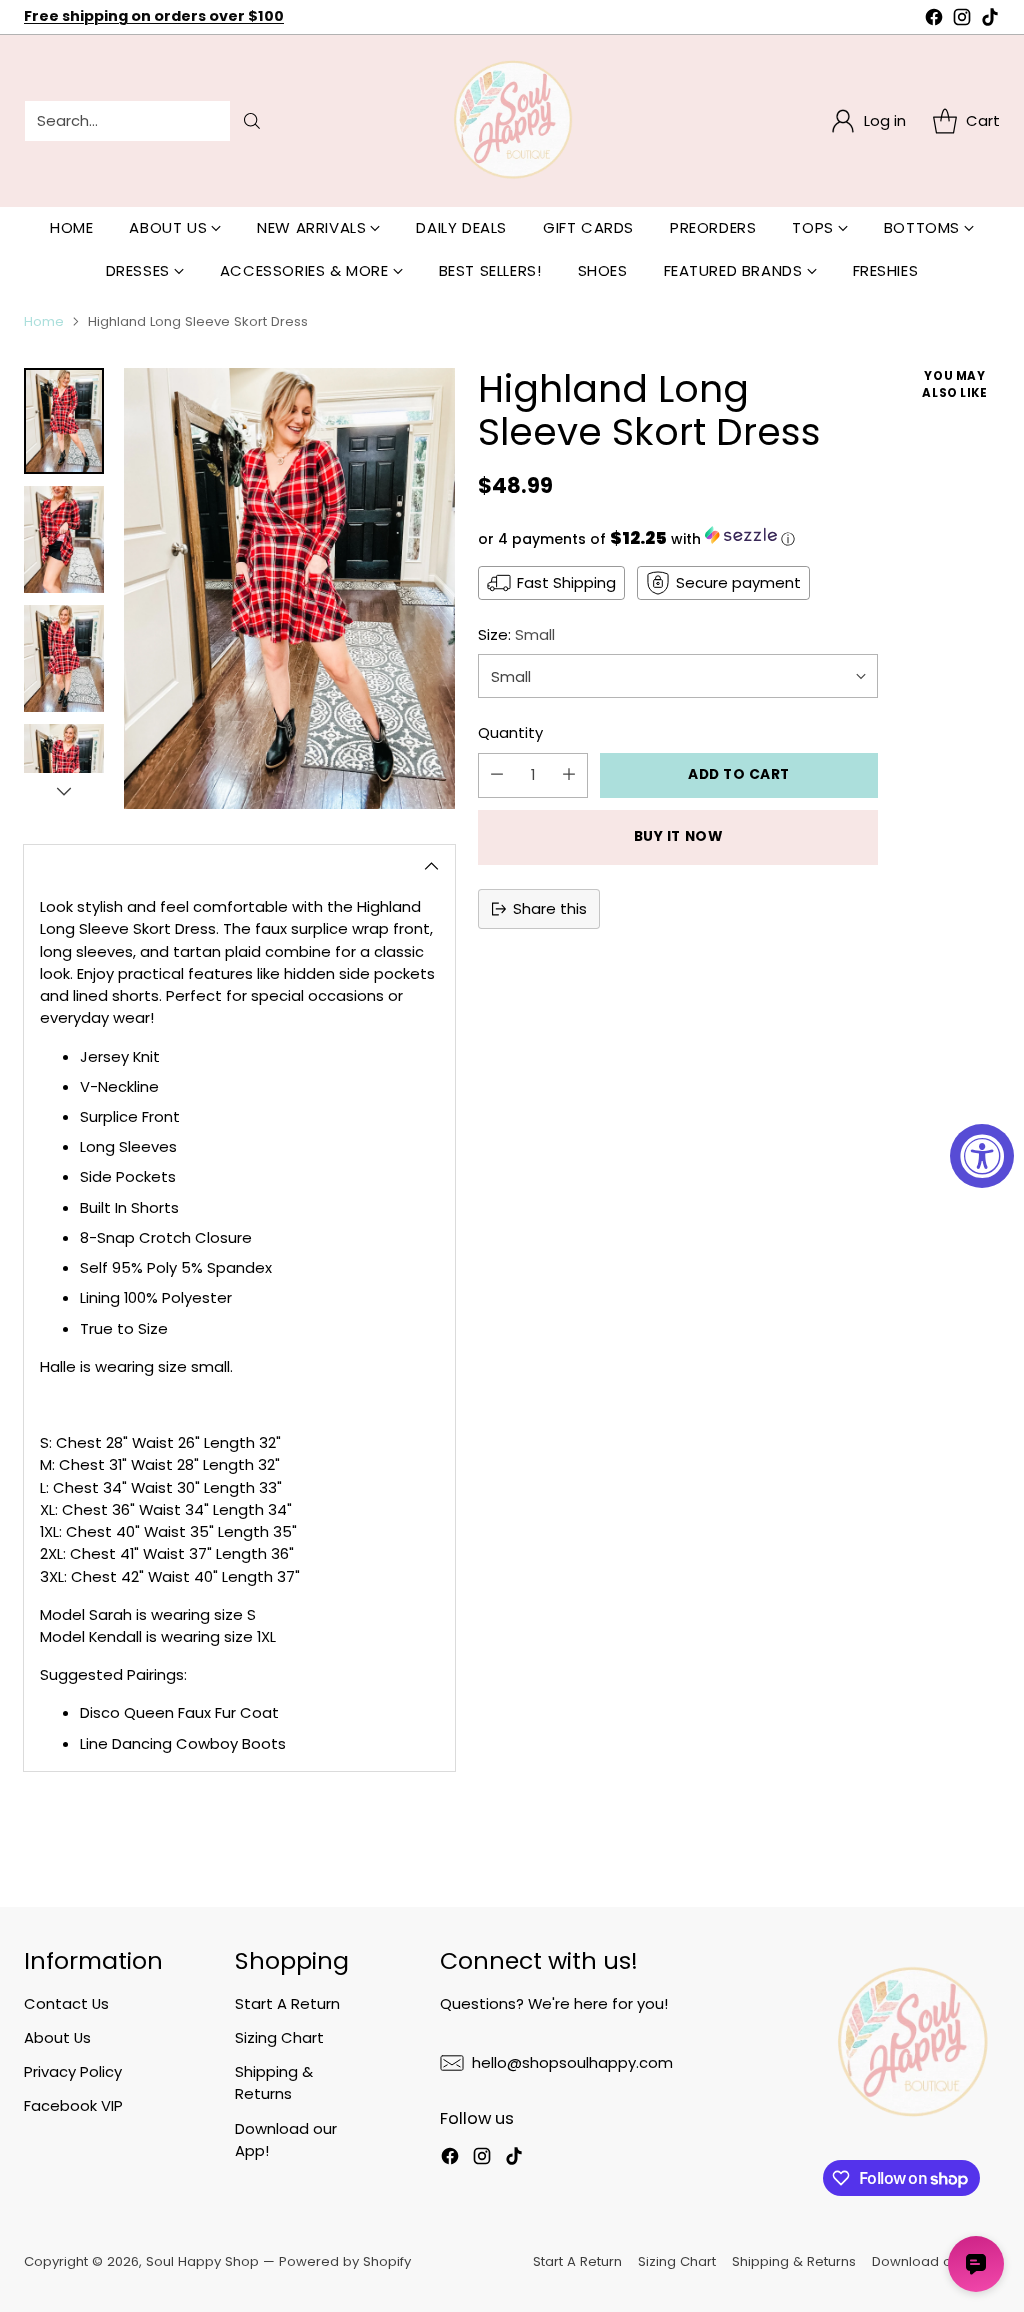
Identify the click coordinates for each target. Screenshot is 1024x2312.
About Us (57, 2037)
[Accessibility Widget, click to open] (982, 1156)
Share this (550, 908)
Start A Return (287, 2003)
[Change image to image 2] (64, 539)
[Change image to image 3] (64, 658)
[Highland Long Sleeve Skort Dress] (289, 588)
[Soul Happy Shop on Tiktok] (990, 20)
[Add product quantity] (569, 775)
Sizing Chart (279, 2037)
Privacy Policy (73, 2071)
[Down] (64, 791)
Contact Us (66, 2003)
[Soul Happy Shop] (512, 121)
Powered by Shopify (345, 2261)
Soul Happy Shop (202, 2261)
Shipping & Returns (274, 2082)
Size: (516, 634)
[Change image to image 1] (64, 421)
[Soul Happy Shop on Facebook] (934, 20)
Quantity (510, 732)
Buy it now (678, 836)
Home (44, 321)
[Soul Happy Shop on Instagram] (962, 20)
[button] (678, 538)
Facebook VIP (73, 2105)
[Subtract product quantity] (497, 775)
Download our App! (936, 2261)
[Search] (252, 121)
